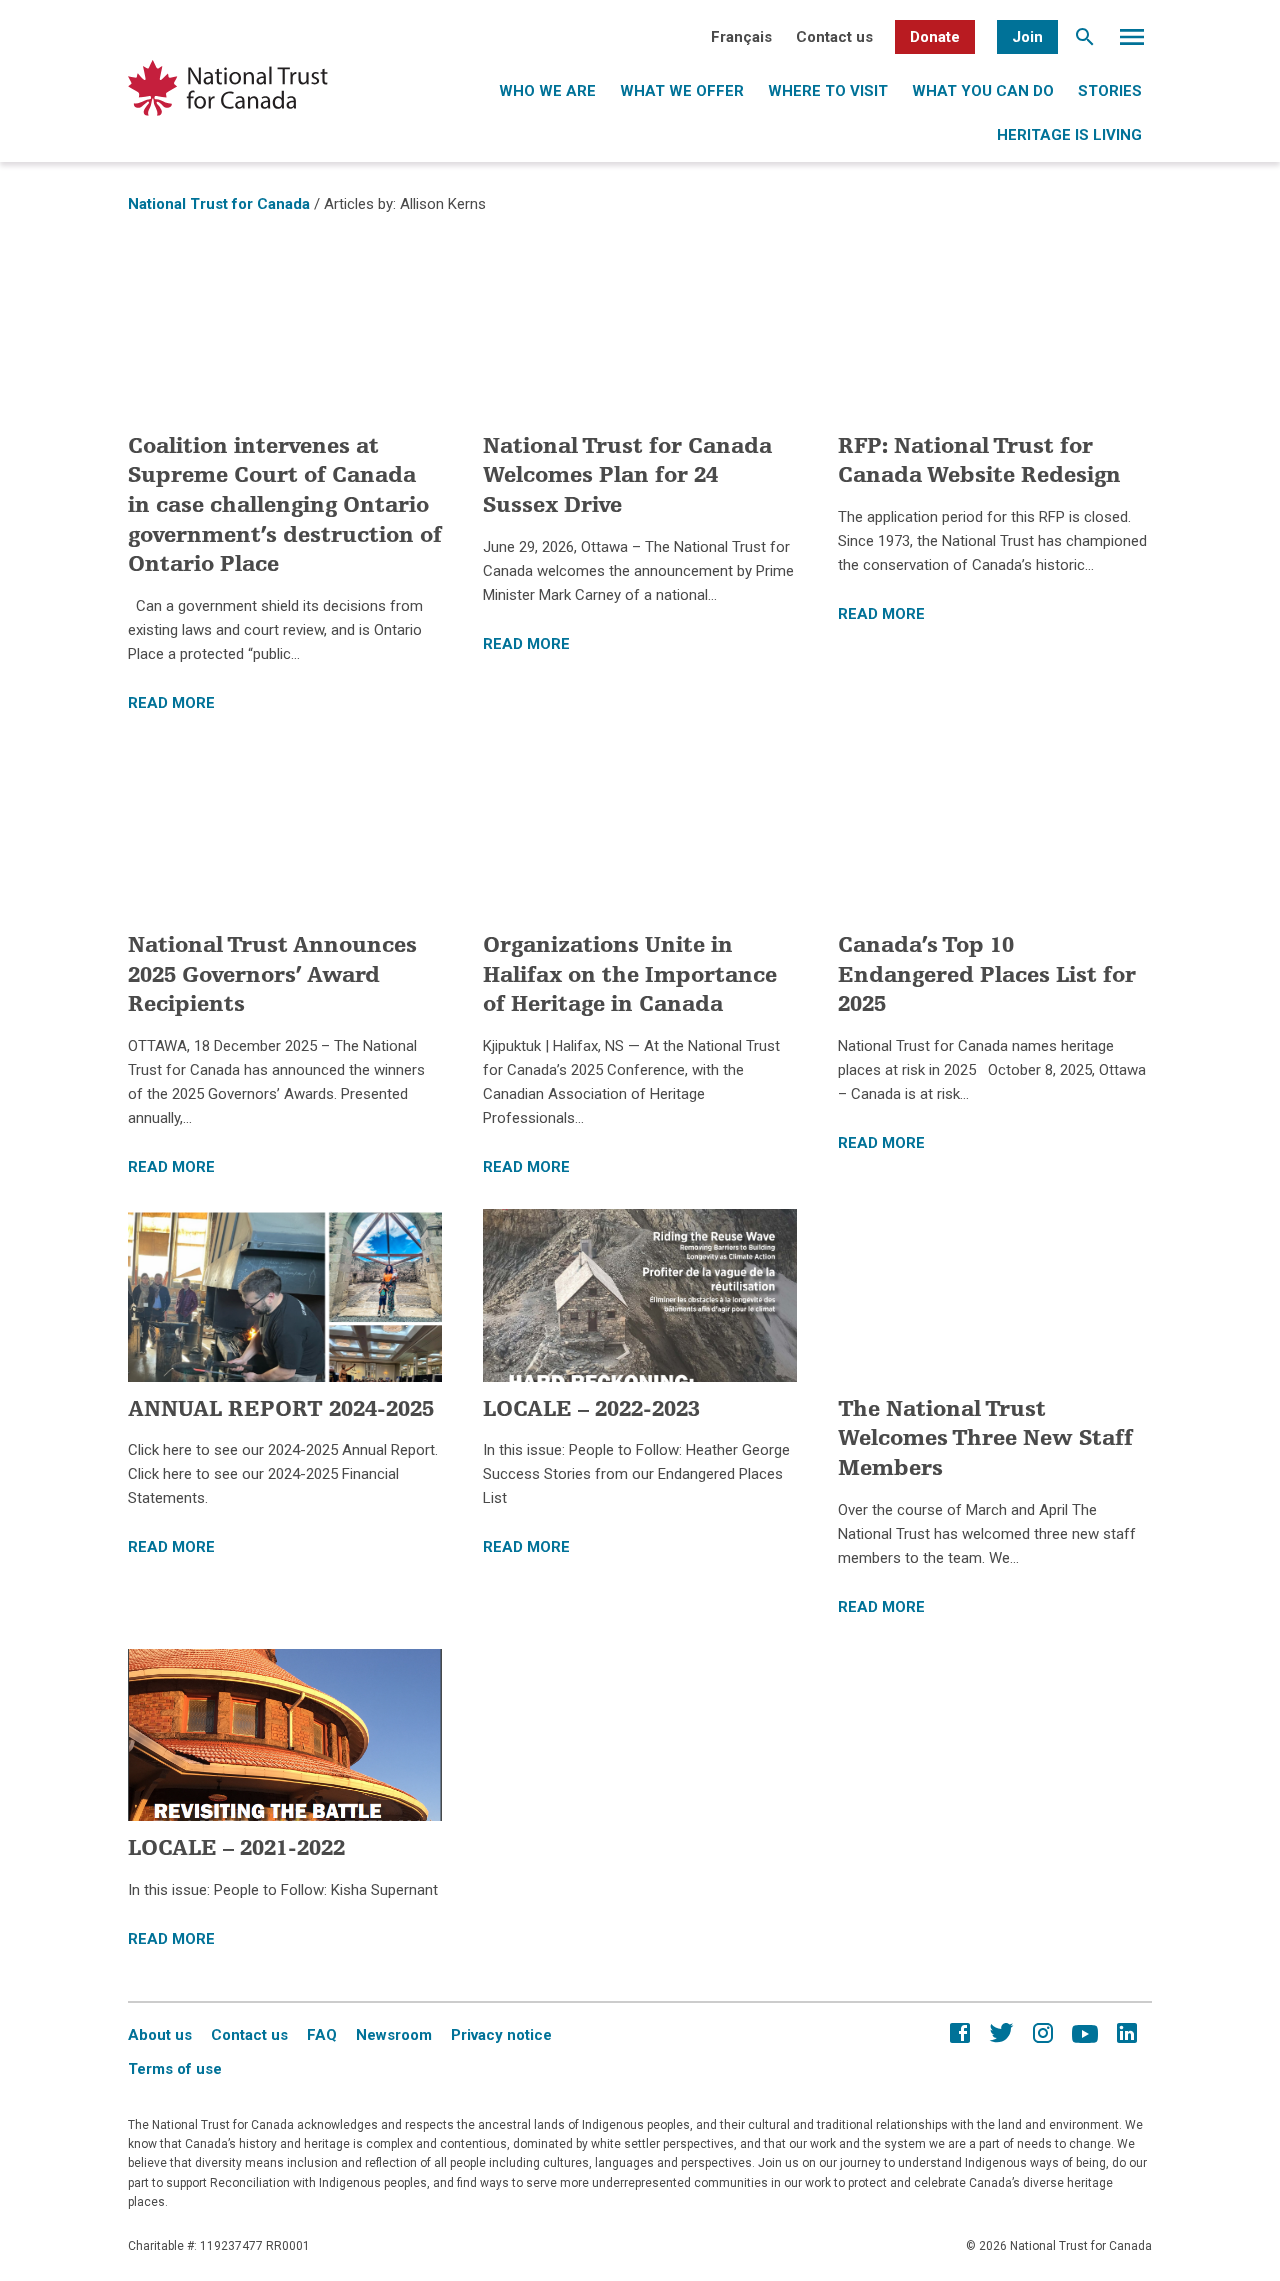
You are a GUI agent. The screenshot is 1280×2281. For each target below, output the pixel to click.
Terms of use (175, 2069)
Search (1085, 42)
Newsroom (394, 2035)
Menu (1132, 42)
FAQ (322, 2035)
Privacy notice (501, 2035)
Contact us (834, 37)
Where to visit (828, 91)
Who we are (547, 91)
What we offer (682, 91)
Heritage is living (1069, 135)
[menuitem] (741, 37)
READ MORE (171, 703)
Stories (1110, 91)
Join (1027, 37)
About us (160, 2035)
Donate (935, 37)
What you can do (983, 91)
